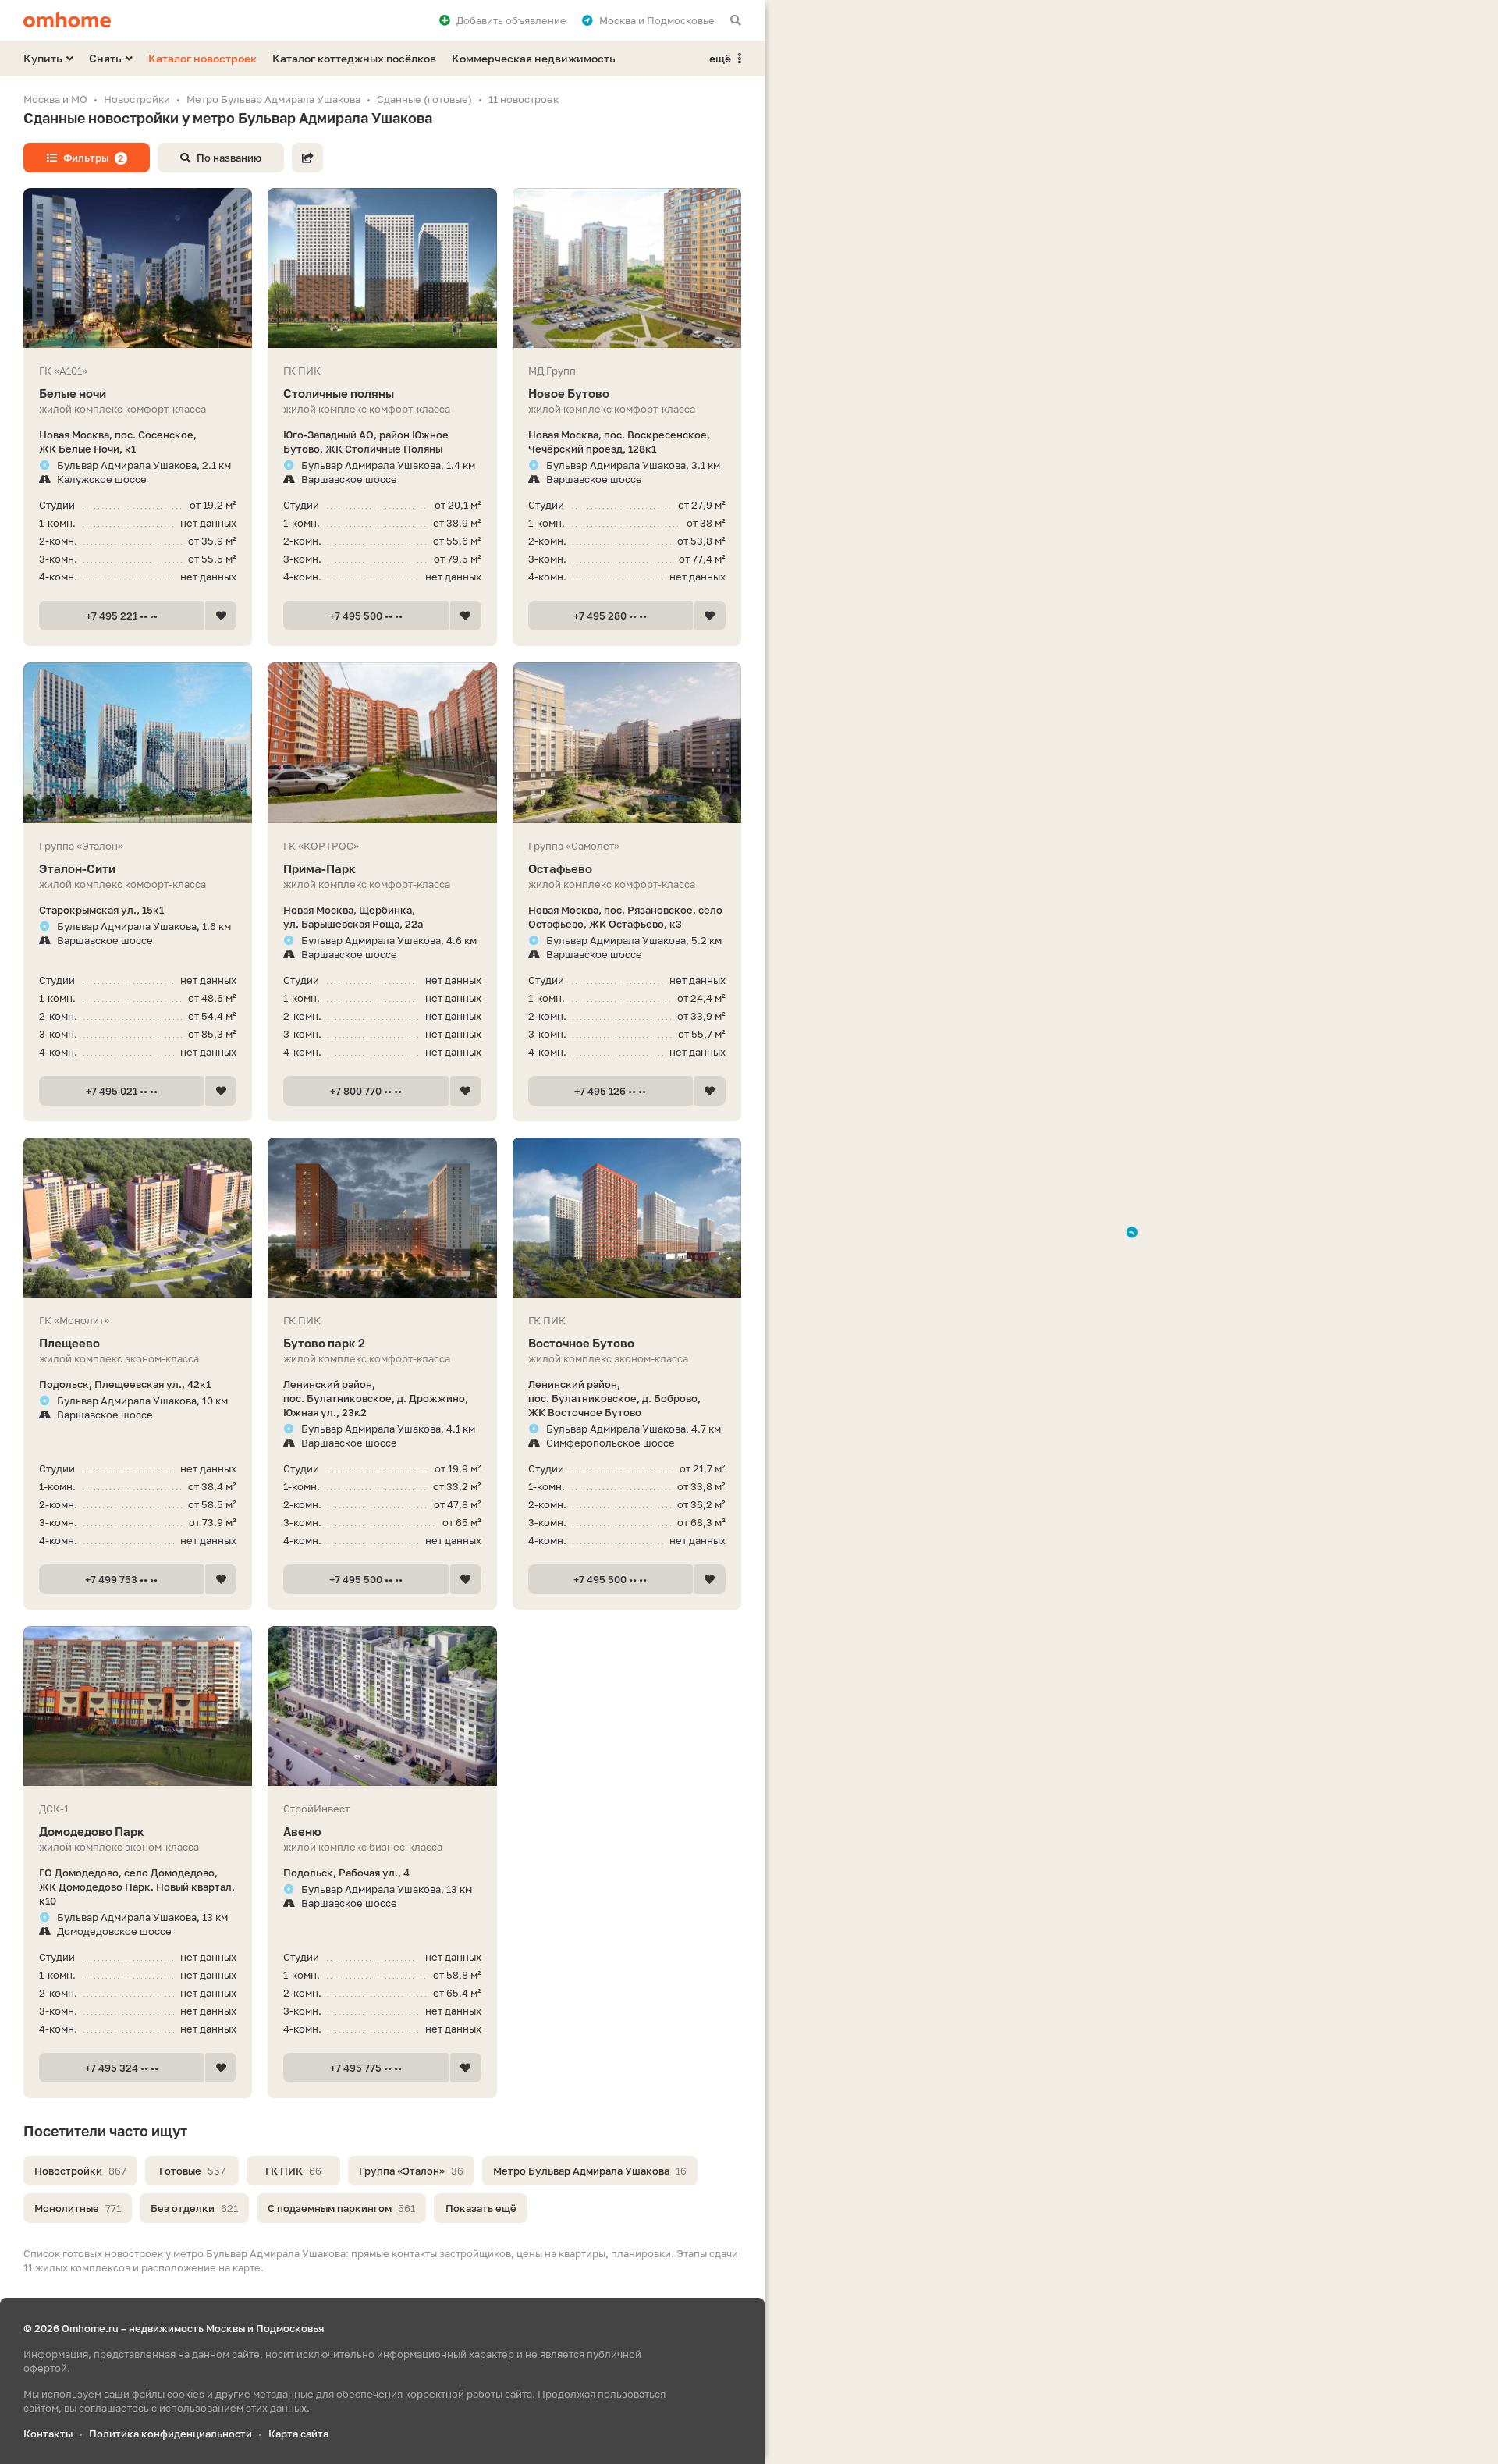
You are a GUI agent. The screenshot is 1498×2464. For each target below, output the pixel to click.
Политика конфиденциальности (170, 2434)
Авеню (302, 1831)
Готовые (192, 2171)
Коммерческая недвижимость (534, 58)
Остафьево (560, 868)
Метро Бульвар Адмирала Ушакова (590, 2171)
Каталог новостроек (202, 58)
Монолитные (78, 2208)
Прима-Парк (319, 868)
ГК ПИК (293, 2171)
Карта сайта (298, 2434)
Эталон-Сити (77, 868)
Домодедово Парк (92, 1831)
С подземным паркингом (341, 2208)
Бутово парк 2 (324, 1343)
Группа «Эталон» (411, 2171)
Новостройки (80, 2171)
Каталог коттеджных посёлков (354, 58)
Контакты (48, 2434)
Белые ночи (73, 393)
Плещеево (69, 1343)
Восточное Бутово (581, 1343)
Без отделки (194, 2208)
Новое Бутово (569, 393)
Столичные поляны (339, 393)
